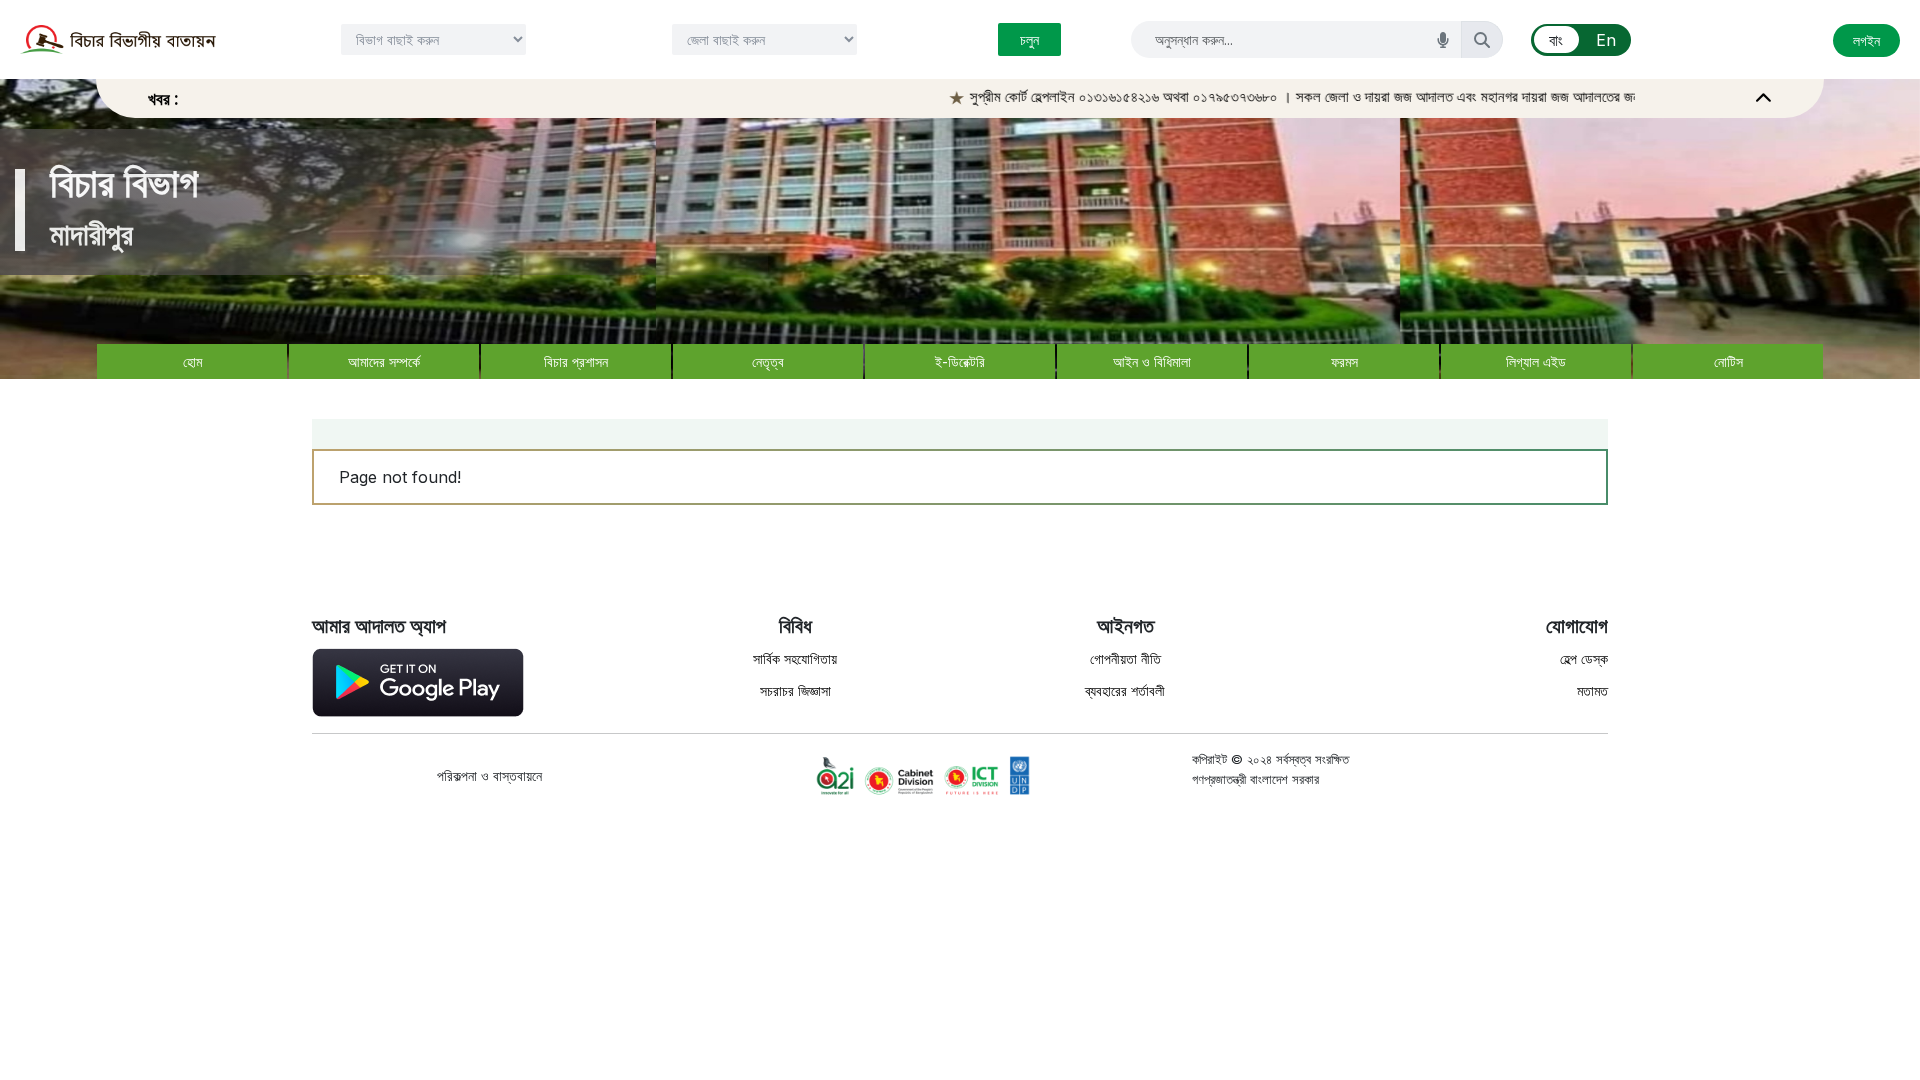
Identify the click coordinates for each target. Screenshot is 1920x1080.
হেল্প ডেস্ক (1584, 658)
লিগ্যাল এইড (1536, 361)
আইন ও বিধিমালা (1152, 361)
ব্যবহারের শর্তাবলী (1125, 690)
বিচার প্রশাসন (576, 361)
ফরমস (1344, 361)
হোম (192, 361)
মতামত (1592, 690)
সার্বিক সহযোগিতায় (795, 658)
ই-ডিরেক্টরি (960, 361)
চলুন (1029, 39)
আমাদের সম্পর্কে (384, 361)
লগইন (1866, 40)
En (1606, 40)
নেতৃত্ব (768, 361)
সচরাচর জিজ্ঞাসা (795, 690)
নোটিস (1728, 361)
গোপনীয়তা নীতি (1125, 658)
